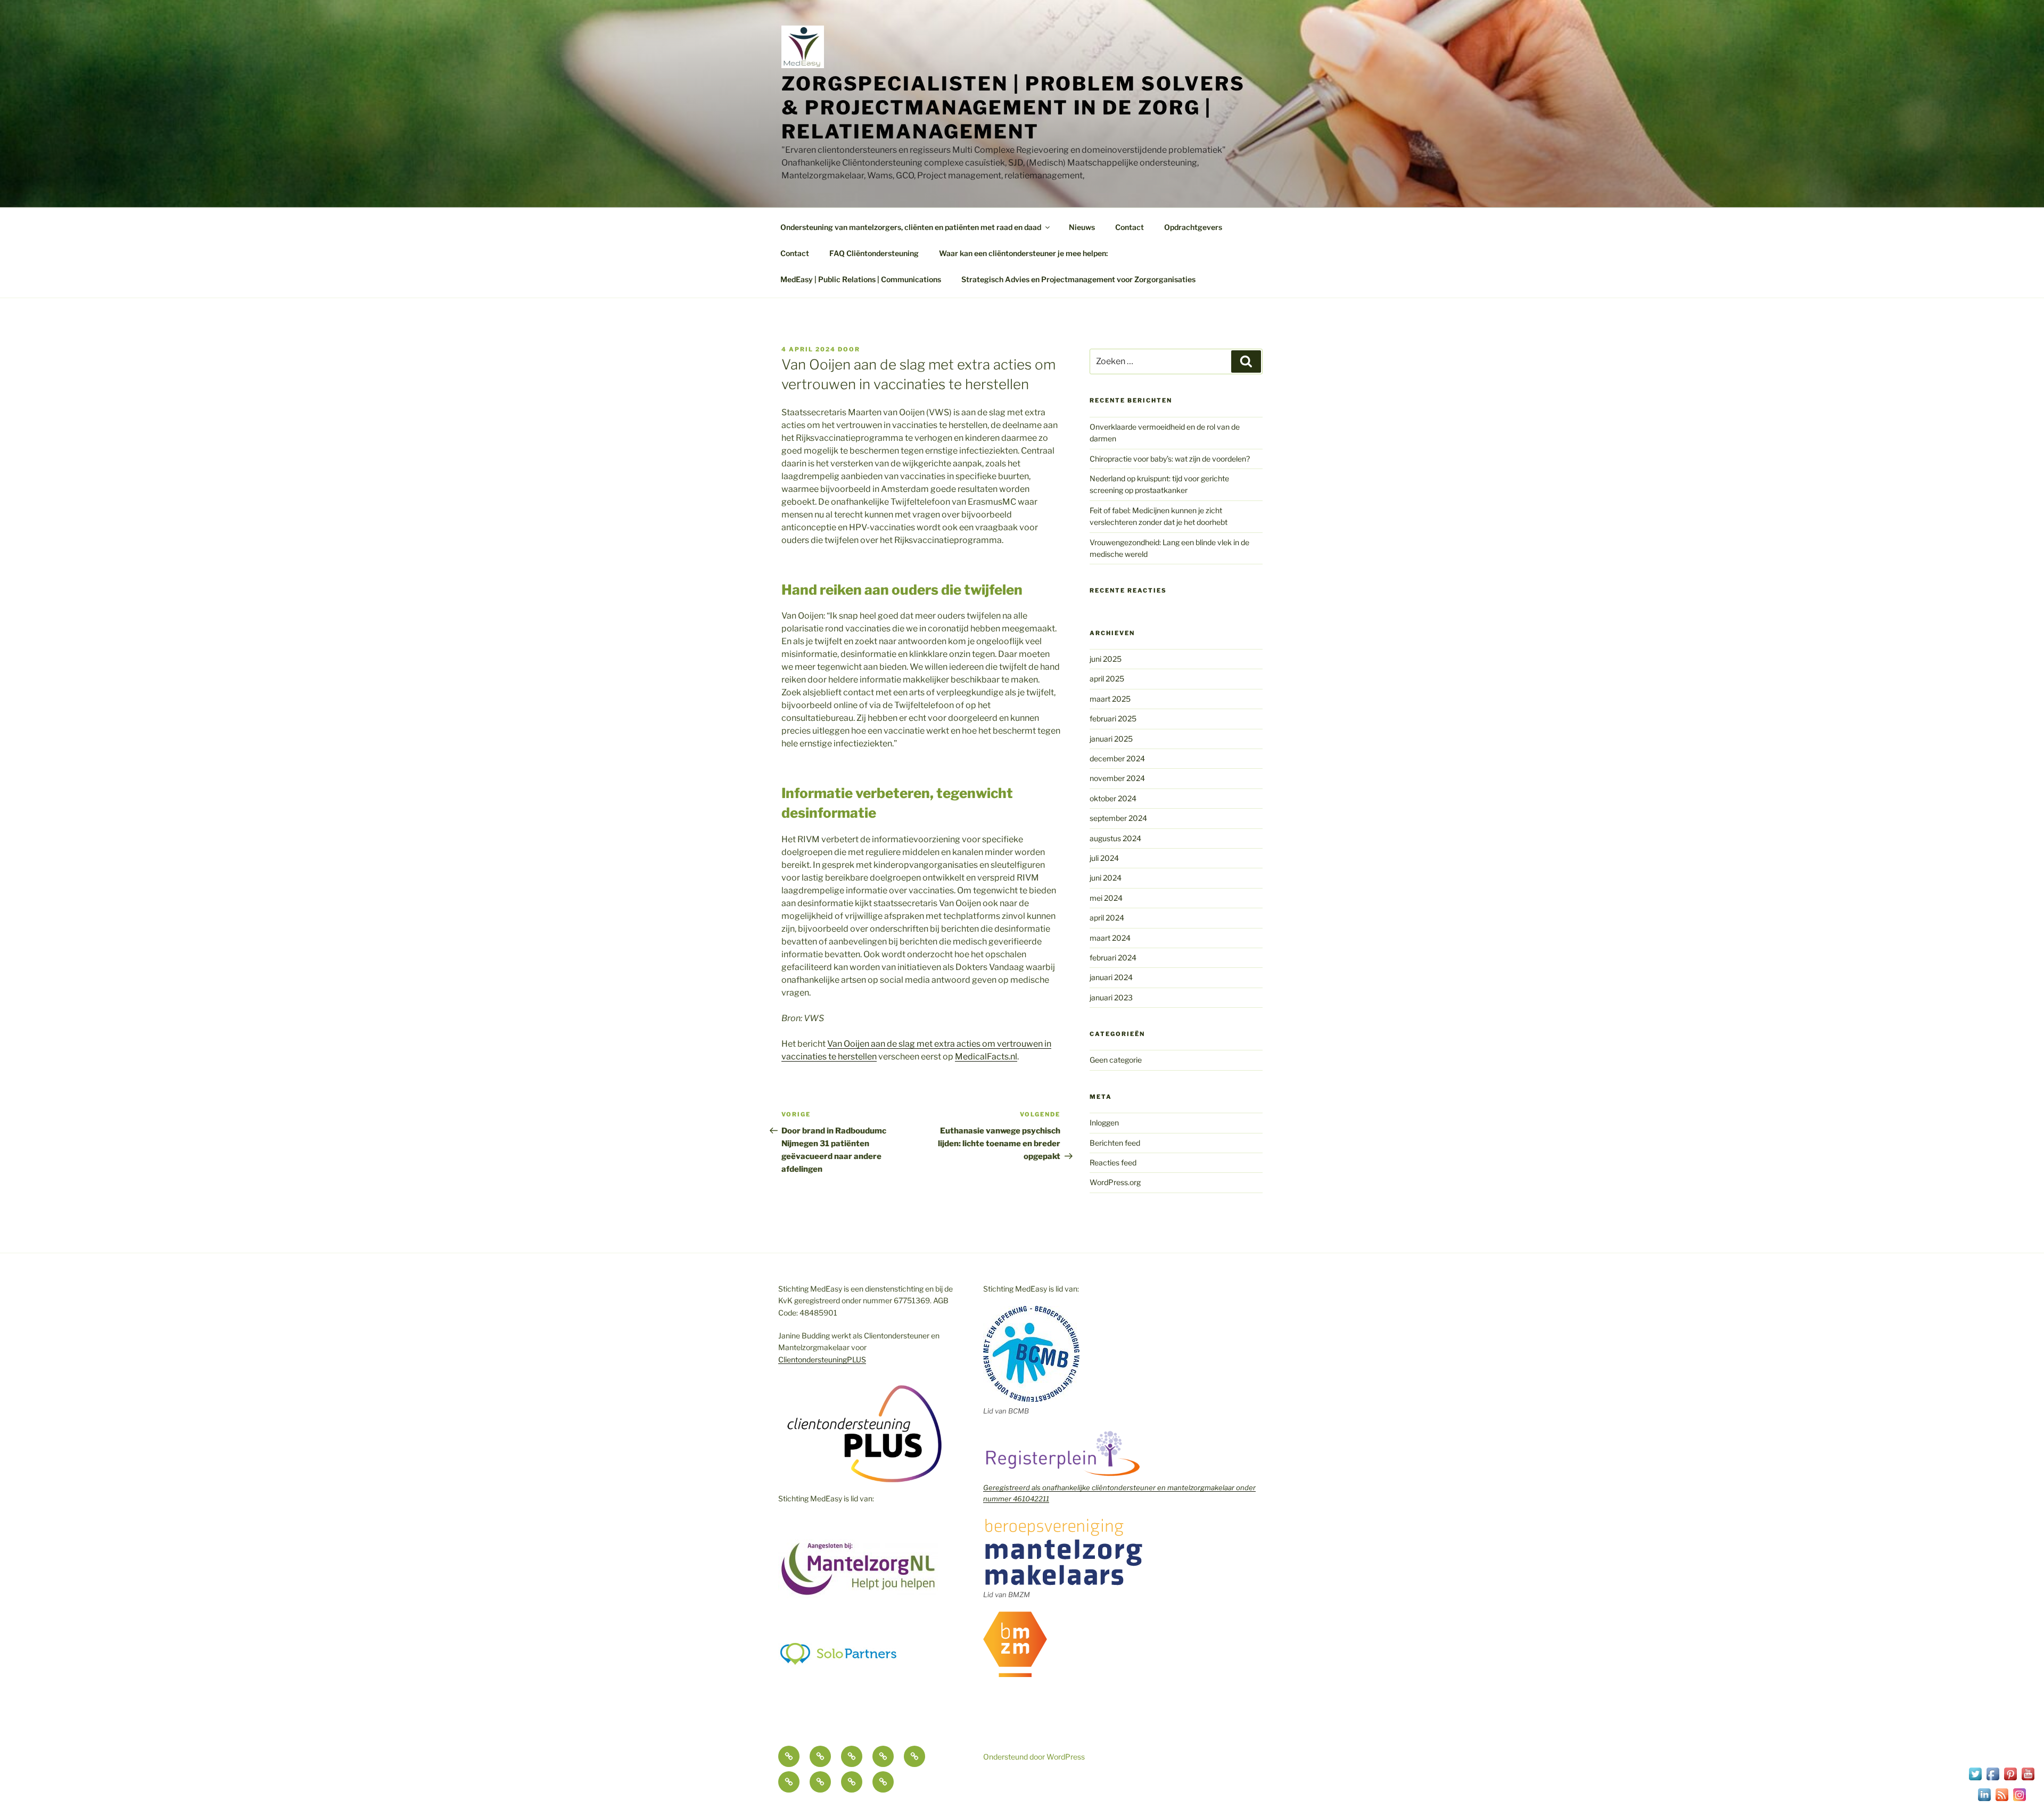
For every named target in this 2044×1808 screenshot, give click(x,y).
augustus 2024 (1115, 838)
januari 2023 (1111, 997)
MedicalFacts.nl (986, 1057)
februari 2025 (1113, 718)
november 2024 (1117, 778)
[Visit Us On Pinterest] (2010, 1780)
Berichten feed (1115, 1143)
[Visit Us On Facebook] (1993, 1780)
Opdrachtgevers (1193, 227)
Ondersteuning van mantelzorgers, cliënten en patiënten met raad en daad (911, 227)
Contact (1130, 227)
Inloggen (1104, 1123)
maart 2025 (1110, 699)
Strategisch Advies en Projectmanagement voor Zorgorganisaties (1078, 279)
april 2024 (1107, 918)
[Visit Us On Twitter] (1975, 1780)
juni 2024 (1106, 878)
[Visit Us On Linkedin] (1984, 1800)
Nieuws (1082, 227)
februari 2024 (1113, 958)
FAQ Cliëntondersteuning (874, 253)
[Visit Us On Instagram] (2019, 1800)
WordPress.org (1115, 1182)
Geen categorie (1116, 1060)
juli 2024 (1104, 858)
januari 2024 (1111, 977)
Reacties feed (1113, 1162)
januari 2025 (1111, 739)
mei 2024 (1106, 898)
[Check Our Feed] (2002, 1800)
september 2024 (1118, 818)
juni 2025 (1106, 659)
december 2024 (1117, 758)
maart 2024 (1110, 938)
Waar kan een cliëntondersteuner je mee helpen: (1023, 253)
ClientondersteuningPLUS (822, 1359)
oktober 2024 (1113, 798)
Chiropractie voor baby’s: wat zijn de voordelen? (1170, 459)
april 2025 (1107, 679)
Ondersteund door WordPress (1034, 1757)
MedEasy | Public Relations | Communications (861, 279)
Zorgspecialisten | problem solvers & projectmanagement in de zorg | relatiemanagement (1013, 108)
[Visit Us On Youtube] (2028, 1780)
